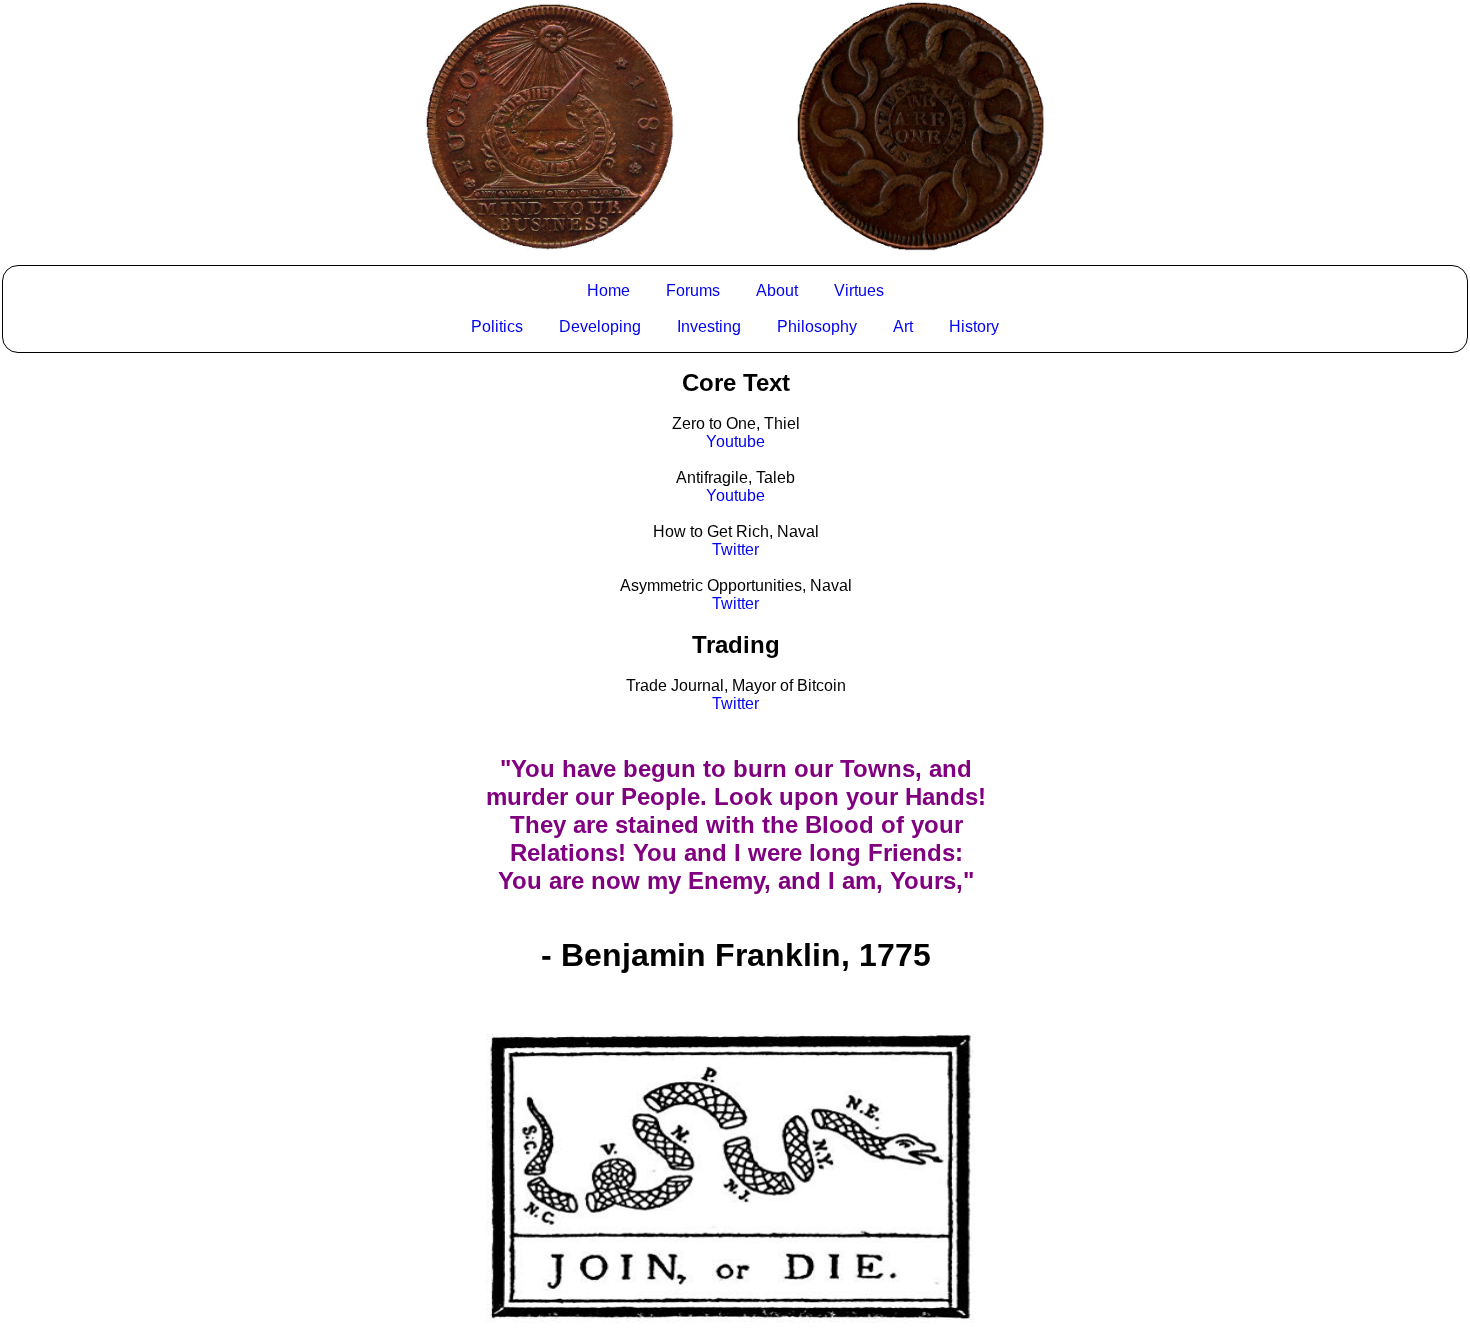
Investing (709, 326)
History (974, 326)
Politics (497, 326)
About (777, 290)
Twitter (735, 549)
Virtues (859, 290)
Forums (693, 290)
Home (608, 290)
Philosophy (817, 326)
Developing (600, 326)
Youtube (735, 441)
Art (903, 326)
